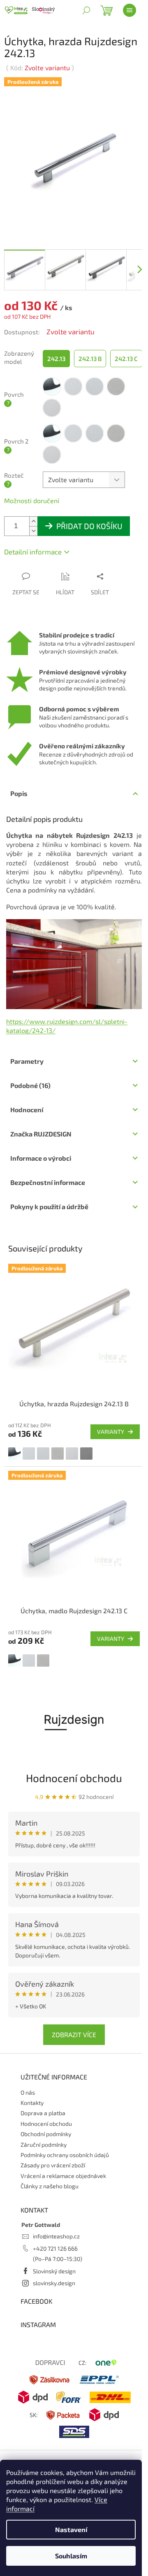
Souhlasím (71, 2556)
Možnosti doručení (32, 500)
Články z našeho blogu (50, 2186)
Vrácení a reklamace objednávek (63, 2176)
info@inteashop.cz (56, 2236)
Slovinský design (54, 2271)
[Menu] (129, 10)
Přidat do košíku (89, 526)
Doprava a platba (43, 2113)
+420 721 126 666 (55, 2248)
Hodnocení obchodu (74, 1778)
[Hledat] (86, 10)
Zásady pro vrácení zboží (53, 2165)
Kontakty (32, 2103)
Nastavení (71, 2529)
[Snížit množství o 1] (33, 531)
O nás (28, 2092)
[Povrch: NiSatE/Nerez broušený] (58, 1454)
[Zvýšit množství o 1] (33, 521)
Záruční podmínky (44, 2145)
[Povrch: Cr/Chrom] (14, 1454)
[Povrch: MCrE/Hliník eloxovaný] (29, 1454)
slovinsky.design (54, 2283)
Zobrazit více (74, 2034)
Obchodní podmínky (46, 2134)
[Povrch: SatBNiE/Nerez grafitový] (86, 1454)
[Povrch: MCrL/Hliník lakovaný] (43, 1454)
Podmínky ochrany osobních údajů (65, 2155)
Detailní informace (33, 552)
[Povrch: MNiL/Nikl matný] (72, 1454)
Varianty (111, 1432)
